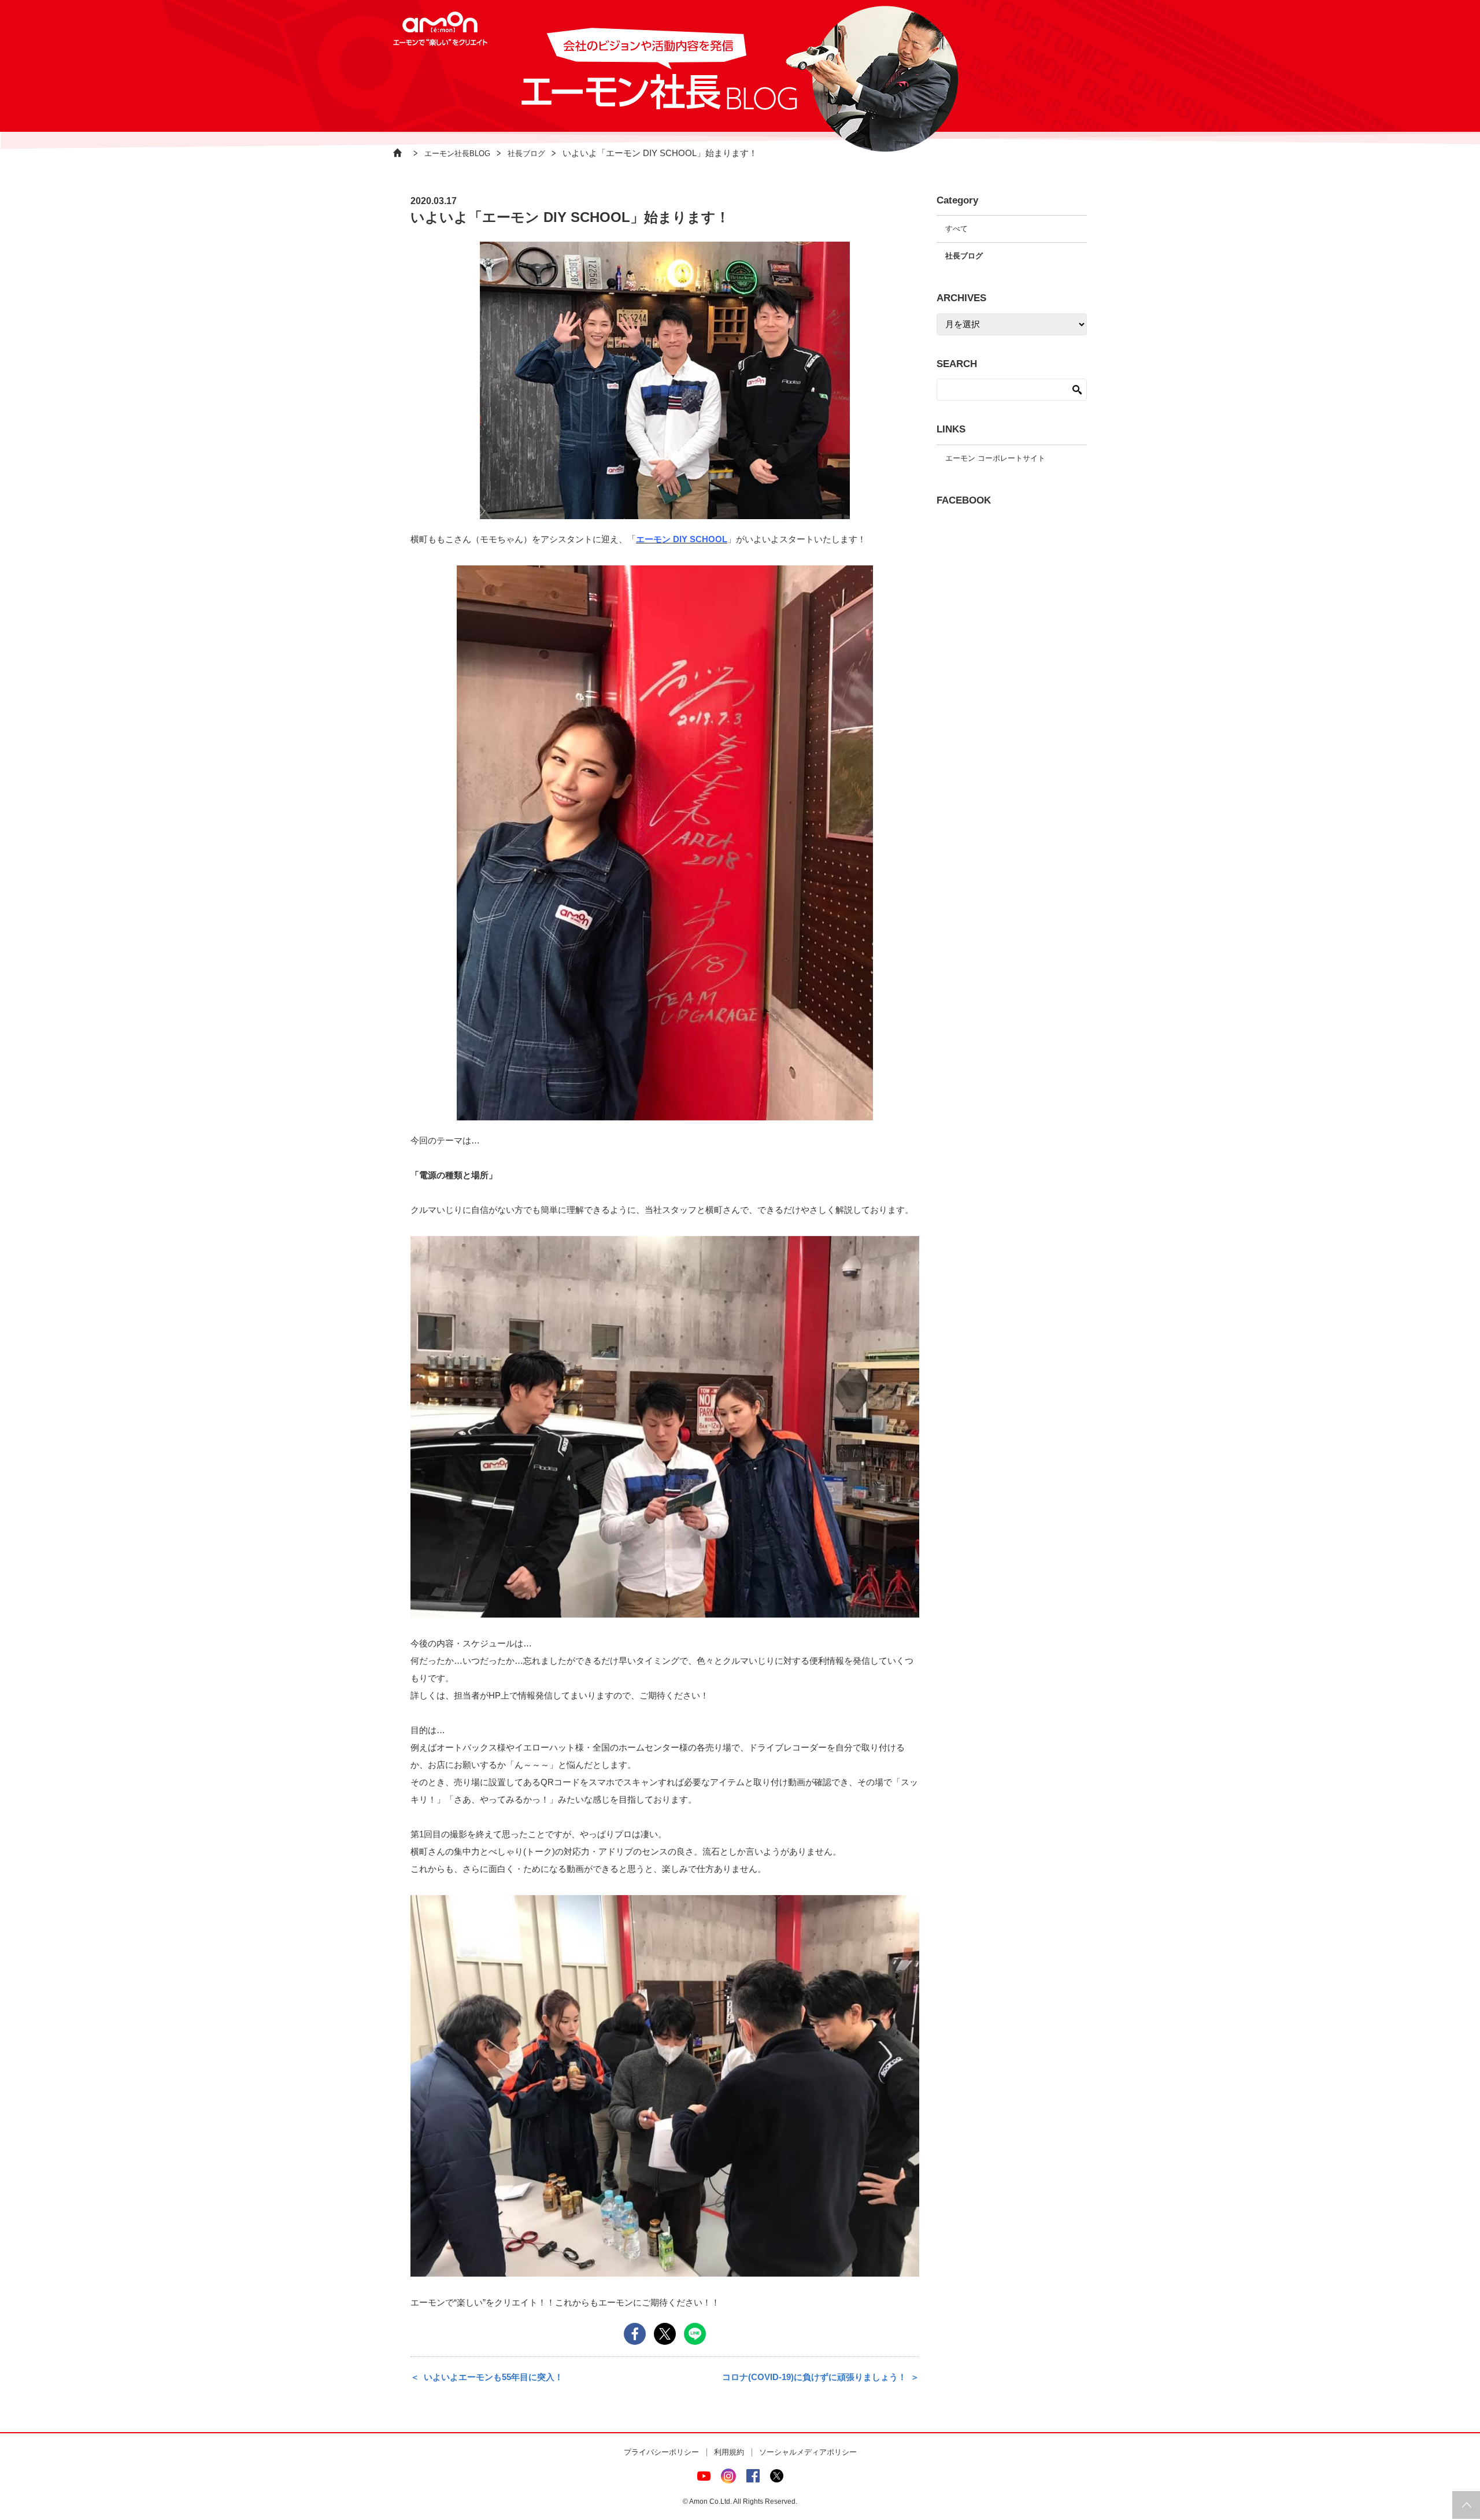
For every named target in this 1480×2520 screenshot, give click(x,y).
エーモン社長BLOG (457, 153)
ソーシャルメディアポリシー (808, 2452)
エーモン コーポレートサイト (995, 458)
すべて (957, 229)
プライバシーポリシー (661, 2452)
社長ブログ (526, 153)
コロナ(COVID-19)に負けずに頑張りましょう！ (814, 2377)
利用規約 (729, 2452)
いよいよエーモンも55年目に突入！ (493, 2377)
